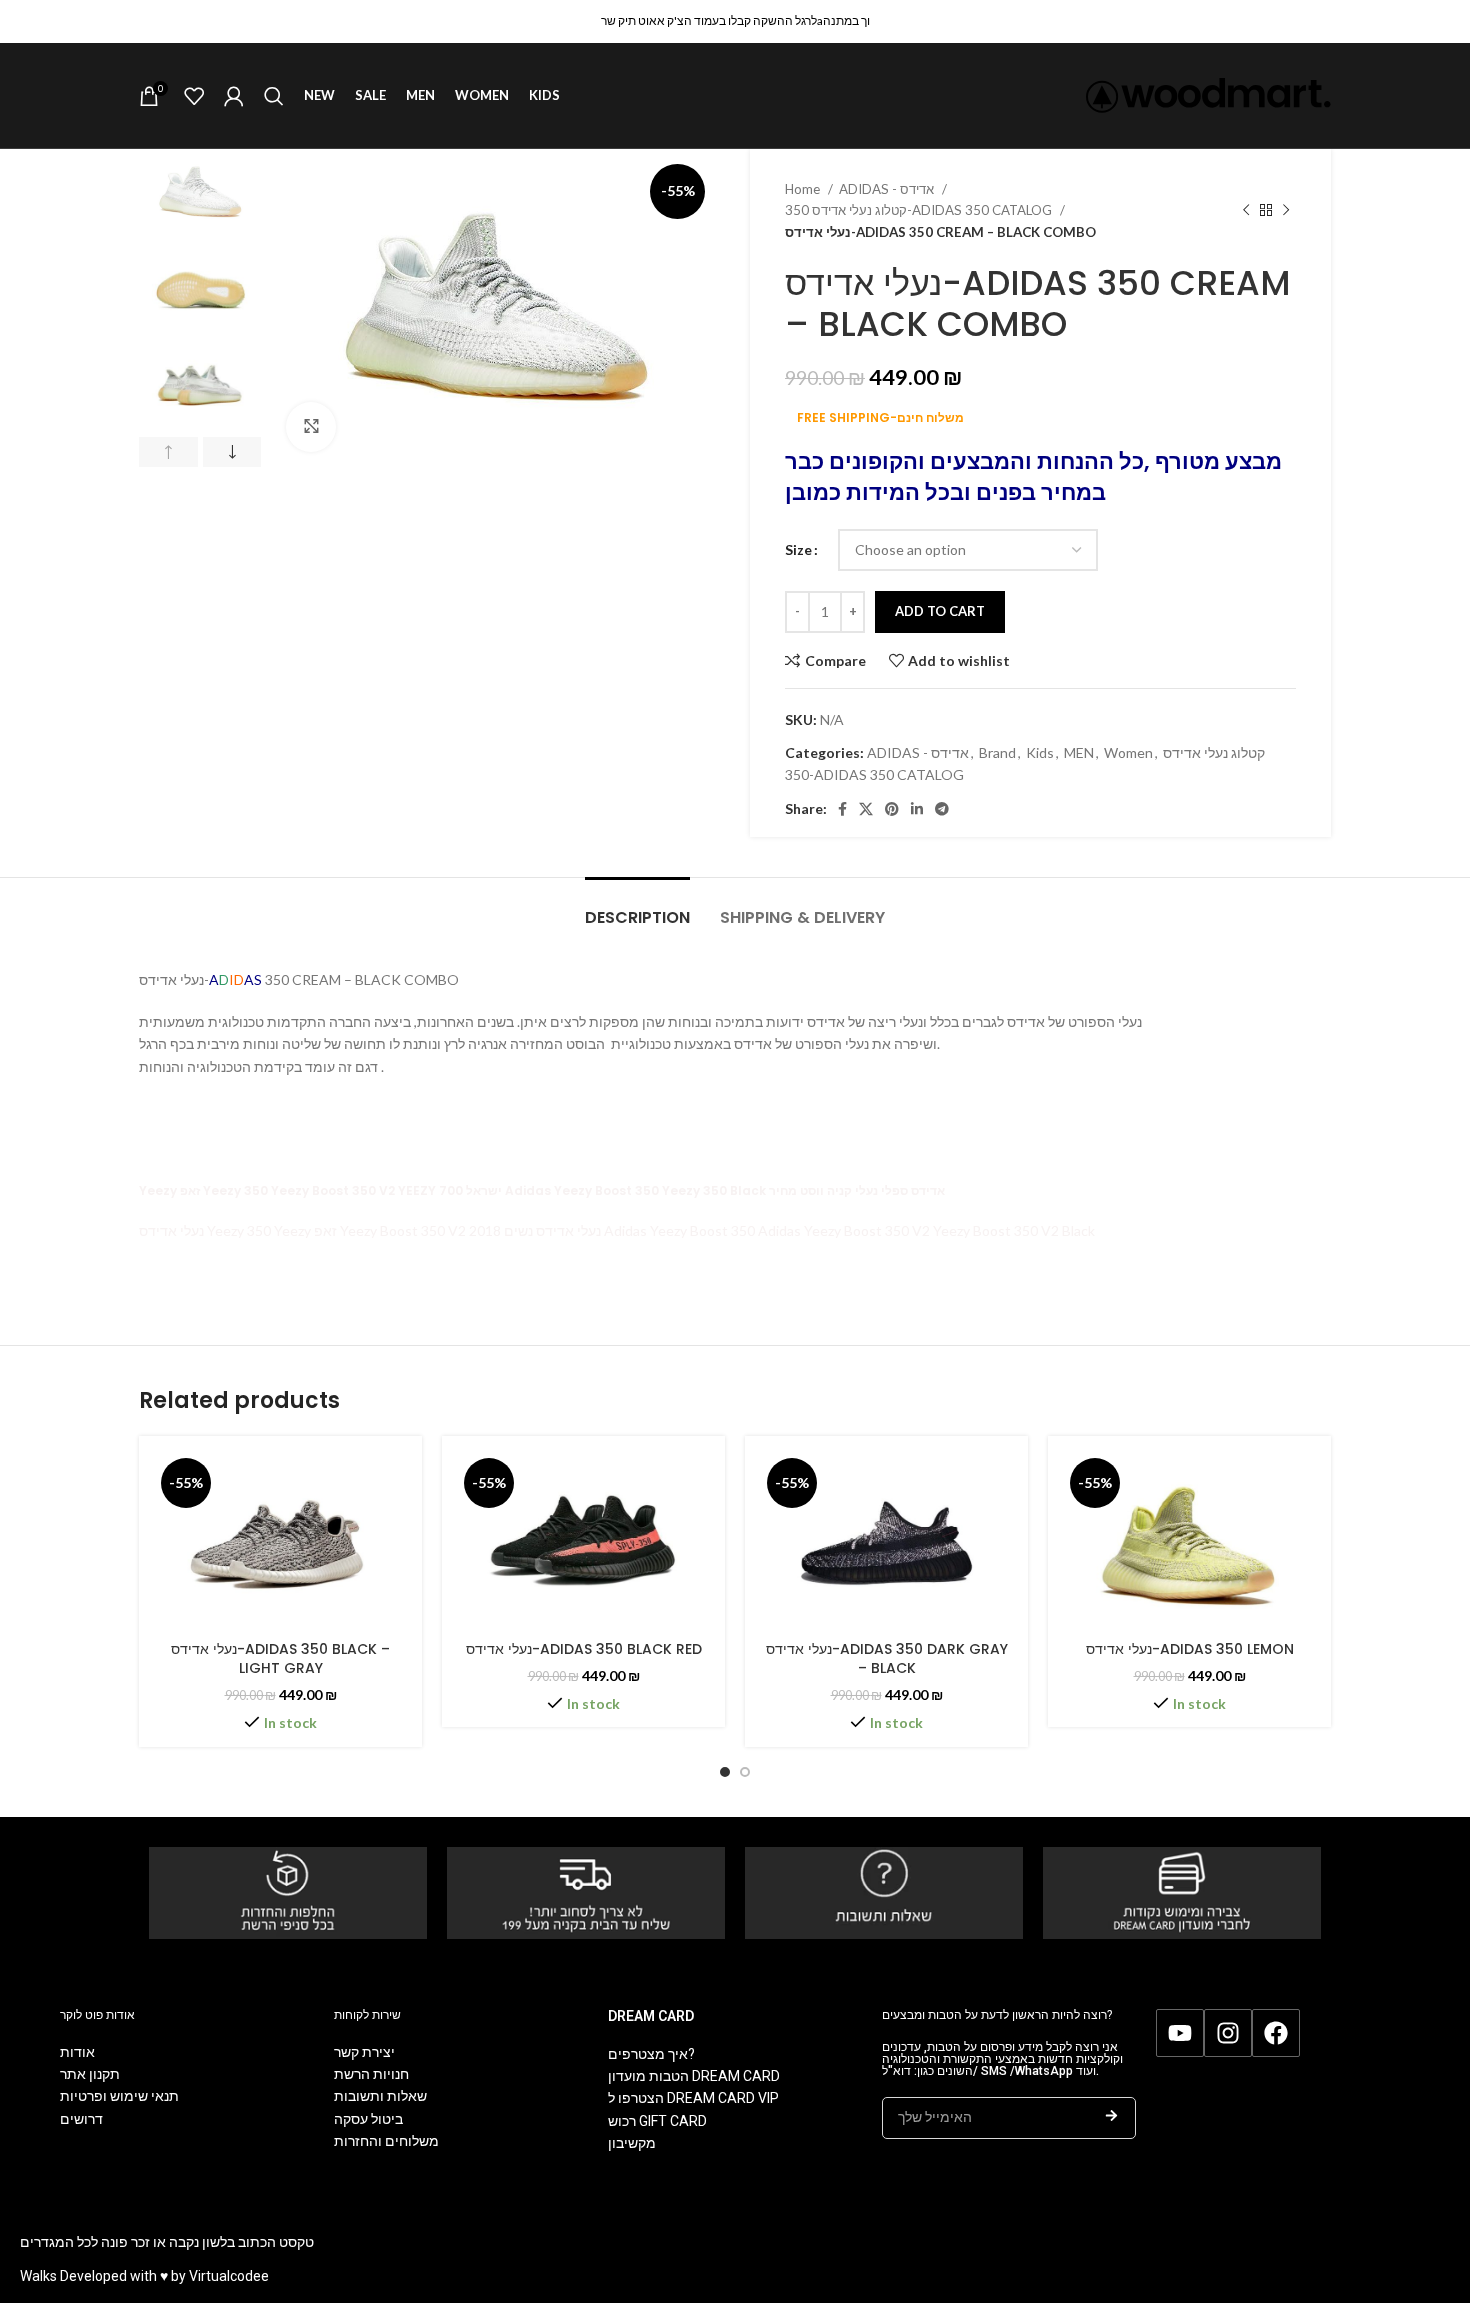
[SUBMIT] (1111, 2118)
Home (804, 189)
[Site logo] (1208, 93)
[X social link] (866, 809)
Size (798, 549)
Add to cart (940, 611)
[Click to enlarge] (311, 427)
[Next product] (1286, 211)
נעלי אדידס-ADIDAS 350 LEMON (1190, 1649)
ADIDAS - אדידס (888, 189)
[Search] (274, 96)
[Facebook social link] (842, 809)
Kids (1040, 752)
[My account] (234, 96)
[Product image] (280, 1540)
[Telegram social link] (942, 809)
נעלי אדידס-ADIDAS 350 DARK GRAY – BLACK (887, 1659)
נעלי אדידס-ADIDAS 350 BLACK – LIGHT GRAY (280, 1659)
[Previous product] (1246, 211)
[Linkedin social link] (917, 809)
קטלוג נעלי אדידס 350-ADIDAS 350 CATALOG (920, 210)
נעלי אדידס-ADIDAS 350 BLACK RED (584, 1649)
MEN (1079, 752)
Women (1128, 752)
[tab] (637, 907)
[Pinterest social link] (892, 809)
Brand (997, 752)
